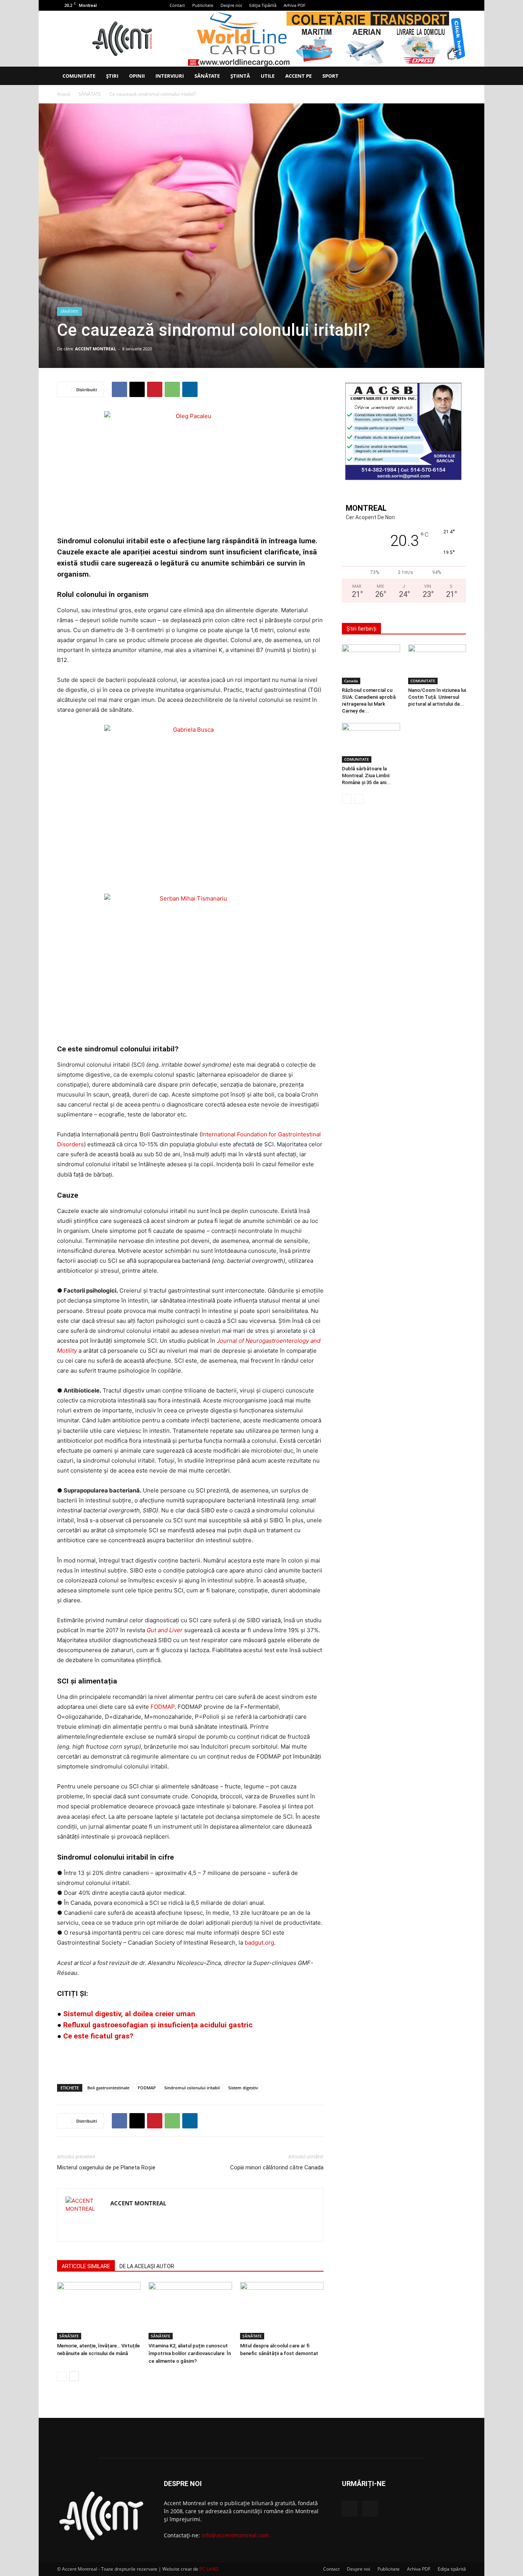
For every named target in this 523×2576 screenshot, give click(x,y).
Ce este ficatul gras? (98, 2036)
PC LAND (209, 2569)
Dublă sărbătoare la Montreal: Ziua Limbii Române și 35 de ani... (366, 776)
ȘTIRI (112, 76)
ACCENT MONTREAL (96, 349)
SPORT (330, 76)
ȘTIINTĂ (240, 76)
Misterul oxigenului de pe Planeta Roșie (106, 2167)
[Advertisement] (190, 2058)
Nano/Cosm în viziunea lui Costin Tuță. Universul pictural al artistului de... (437, 697)
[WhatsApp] (172, 389)
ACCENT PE (298, 76)
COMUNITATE (79, 76)
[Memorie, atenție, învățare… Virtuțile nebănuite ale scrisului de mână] (99, 2311)
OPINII (137, 76)
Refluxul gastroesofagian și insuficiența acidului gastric (158, 2025)
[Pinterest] (155, 389)
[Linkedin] (190, 389)
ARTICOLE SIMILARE (86, 2266)
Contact (177, 5)
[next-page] (74, 2376)
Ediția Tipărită (263, 5)
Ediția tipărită (452, 2569)
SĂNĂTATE (207, 76)
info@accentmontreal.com (235, 2535)
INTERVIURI (170, 76)
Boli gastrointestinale (108, 2088)
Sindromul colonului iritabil (192, 2088)
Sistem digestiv (243, 2088)
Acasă (64, 94)
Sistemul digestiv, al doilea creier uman (129, 2014)
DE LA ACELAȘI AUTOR (147, 2266)
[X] (460, 5)
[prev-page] (62, 2376)
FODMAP (163, 1707)
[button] (457, 76)
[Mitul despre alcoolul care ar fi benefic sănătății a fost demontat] (282, 2311)
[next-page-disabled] (359, 799)
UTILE (268, 76)
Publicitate (203, 5)
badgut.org (259, 1943)
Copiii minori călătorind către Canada (277, 2167)
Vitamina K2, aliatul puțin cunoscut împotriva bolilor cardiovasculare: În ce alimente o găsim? (190, 2353)
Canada (351, 681)
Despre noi (231, 5)
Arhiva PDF (295, 5)
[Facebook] (448, 5)
